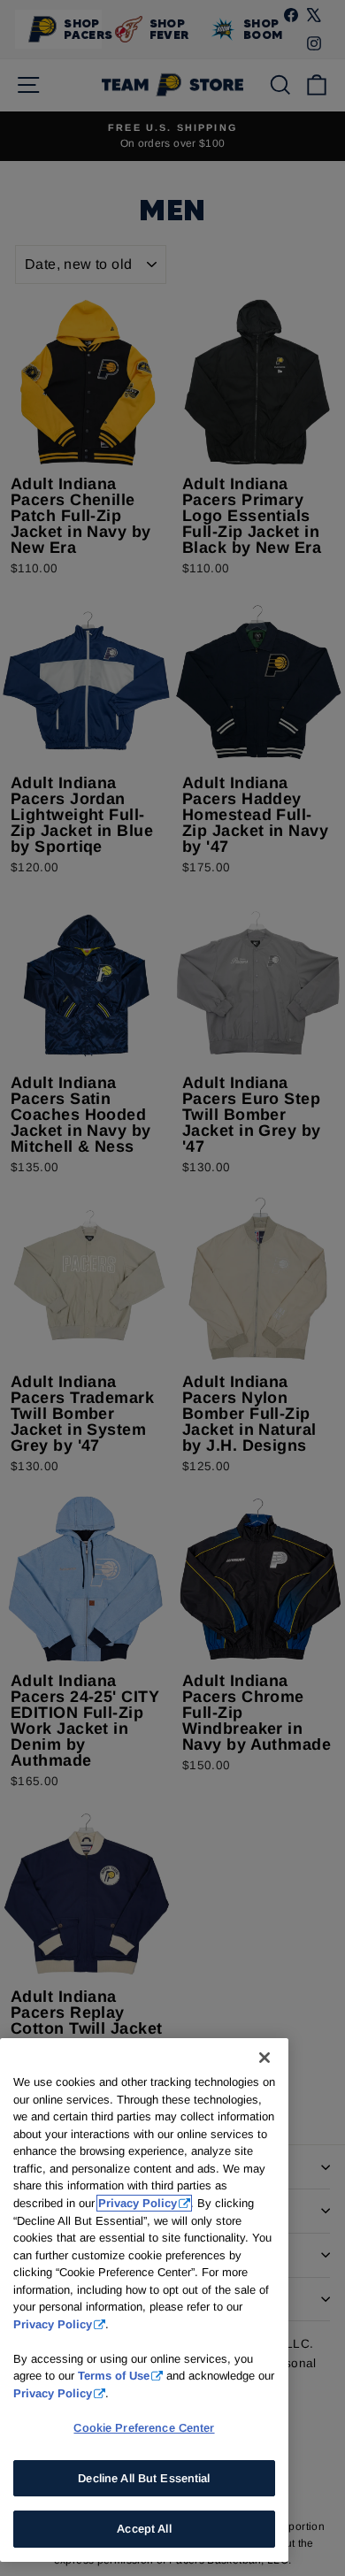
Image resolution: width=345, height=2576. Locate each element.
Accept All (144, 2529)
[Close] (264, 2058)
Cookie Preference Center (144, 2428)
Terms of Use (114, 2376)
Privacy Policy (138, 2203)
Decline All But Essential (144, 2478)
